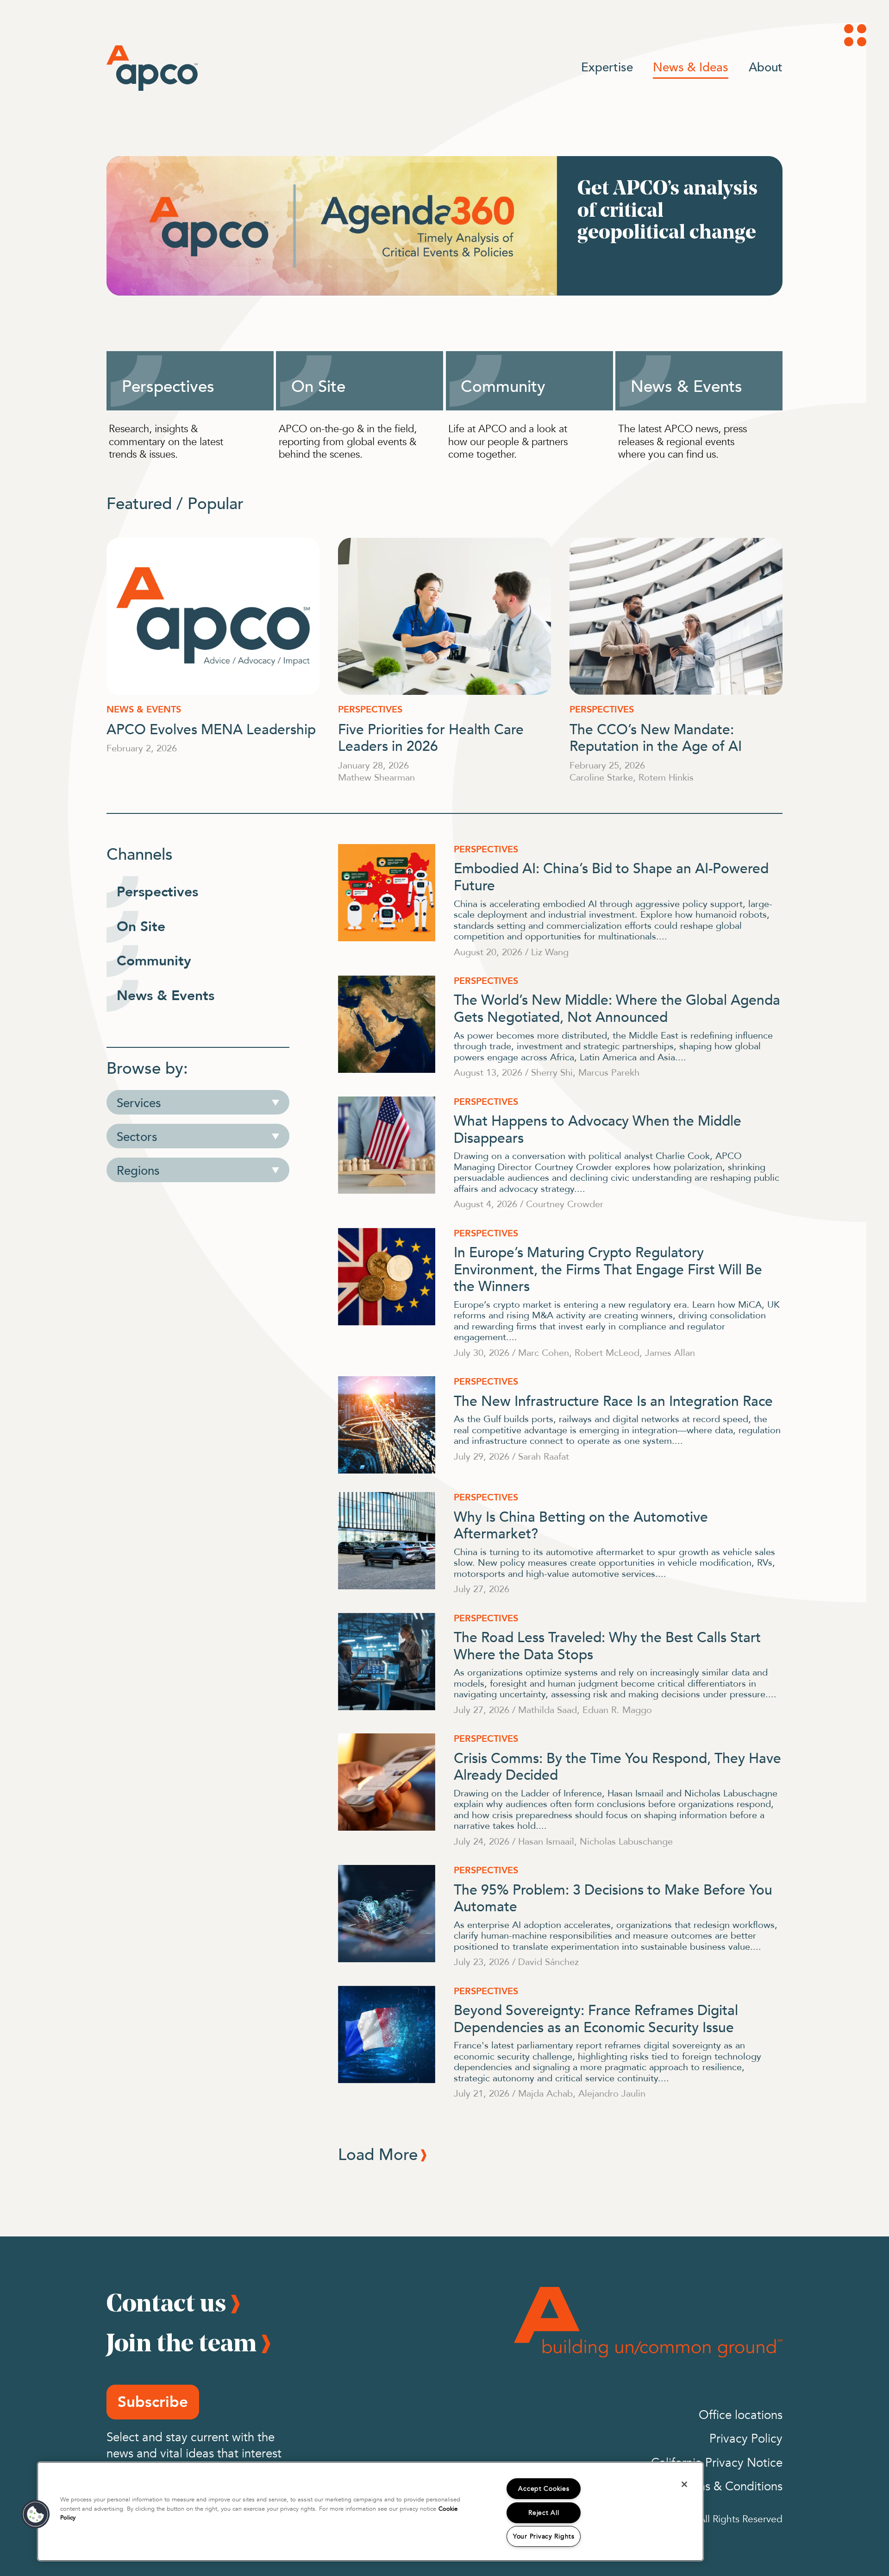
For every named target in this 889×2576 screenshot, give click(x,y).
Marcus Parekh (609, 1072)
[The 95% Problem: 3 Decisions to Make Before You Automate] (387, 1914)
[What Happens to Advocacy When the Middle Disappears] (387, 1145)
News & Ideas (691, 67)
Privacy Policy (746, 2439)
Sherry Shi (552, 1072)
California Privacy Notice (717, 2463)
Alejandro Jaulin (612, 2093)
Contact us (166, 2302)
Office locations (741, 2415)
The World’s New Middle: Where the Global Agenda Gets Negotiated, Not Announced (617, 1008)
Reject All (544, 2513)
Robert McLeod (607, 1352)
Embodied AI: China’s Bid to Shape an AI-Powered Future (611, 876)
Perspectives (168, 385)
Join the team (182, 2342)
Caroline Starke (601, 777)
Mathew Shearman (376, 777)
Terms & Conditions (731, 2487)
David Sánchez (548, 1962)
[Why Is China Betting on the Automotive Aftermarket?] (387, 1541)
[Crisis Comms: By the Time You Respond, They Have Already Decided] (387, 1782)
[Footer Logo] (648, 2322)
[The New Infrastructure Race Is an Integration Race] (387, 1425)
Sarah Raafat (544, 1456)
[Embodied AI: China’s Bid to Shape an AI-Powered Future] (387, 893)
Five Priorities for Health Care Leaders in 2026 (431, 737)
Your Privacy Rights (544, 2536)
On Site (318, 385)
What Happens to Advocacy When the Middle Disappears (598, 1128)
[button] (36, 2514)
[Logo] (152, 68)
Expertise (607, 67)
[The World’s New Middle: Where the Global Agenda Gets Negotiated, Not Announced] (387, 1024)
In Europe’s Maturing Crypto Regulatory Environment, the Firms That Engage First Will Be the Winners (608, 1268)
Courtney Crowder (565, 1204)
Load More (378, 2154)
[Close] (684, 2484)
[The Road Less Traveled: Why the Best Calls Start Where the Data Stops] (387, 1662)
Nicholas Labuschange (626, 1841)
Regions (138, 1170)
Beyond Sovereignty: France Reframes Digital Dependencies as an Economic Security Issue (596, 2018)
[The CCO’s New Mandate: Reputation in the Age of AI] (676, 616)
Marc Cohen (544, 1352)
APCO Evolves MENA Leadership (211, 728)
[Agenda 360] (444, 226)
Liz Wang (550, 952)
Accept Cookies (544, 2489)
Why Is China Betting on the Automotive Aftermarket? (581, 1524)
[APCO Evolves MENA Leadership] (213, 616)
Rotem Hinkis (666, 777)
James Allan (670, 1352)
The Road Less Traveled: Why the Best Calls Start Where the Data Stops (607, 1645)
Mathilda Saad (548, 1710)
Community (503, 385)
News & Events (686, 385)
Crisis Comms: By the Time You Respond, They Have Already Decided (617, 1766)
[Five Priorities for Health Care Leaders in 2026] (444, 616)
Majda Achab (545, 2093)
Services (139, 1102)
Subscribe (153, 2402)
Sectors (137, 1136)
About (766, 67)
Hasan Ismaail (546, 1841)
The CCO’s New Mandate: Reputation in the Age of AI (656, 737)
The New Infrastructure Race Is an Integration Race (613, 1400)
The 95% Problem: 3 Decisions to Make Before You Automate (613, 1897)
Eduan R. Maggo (617, 1710)
